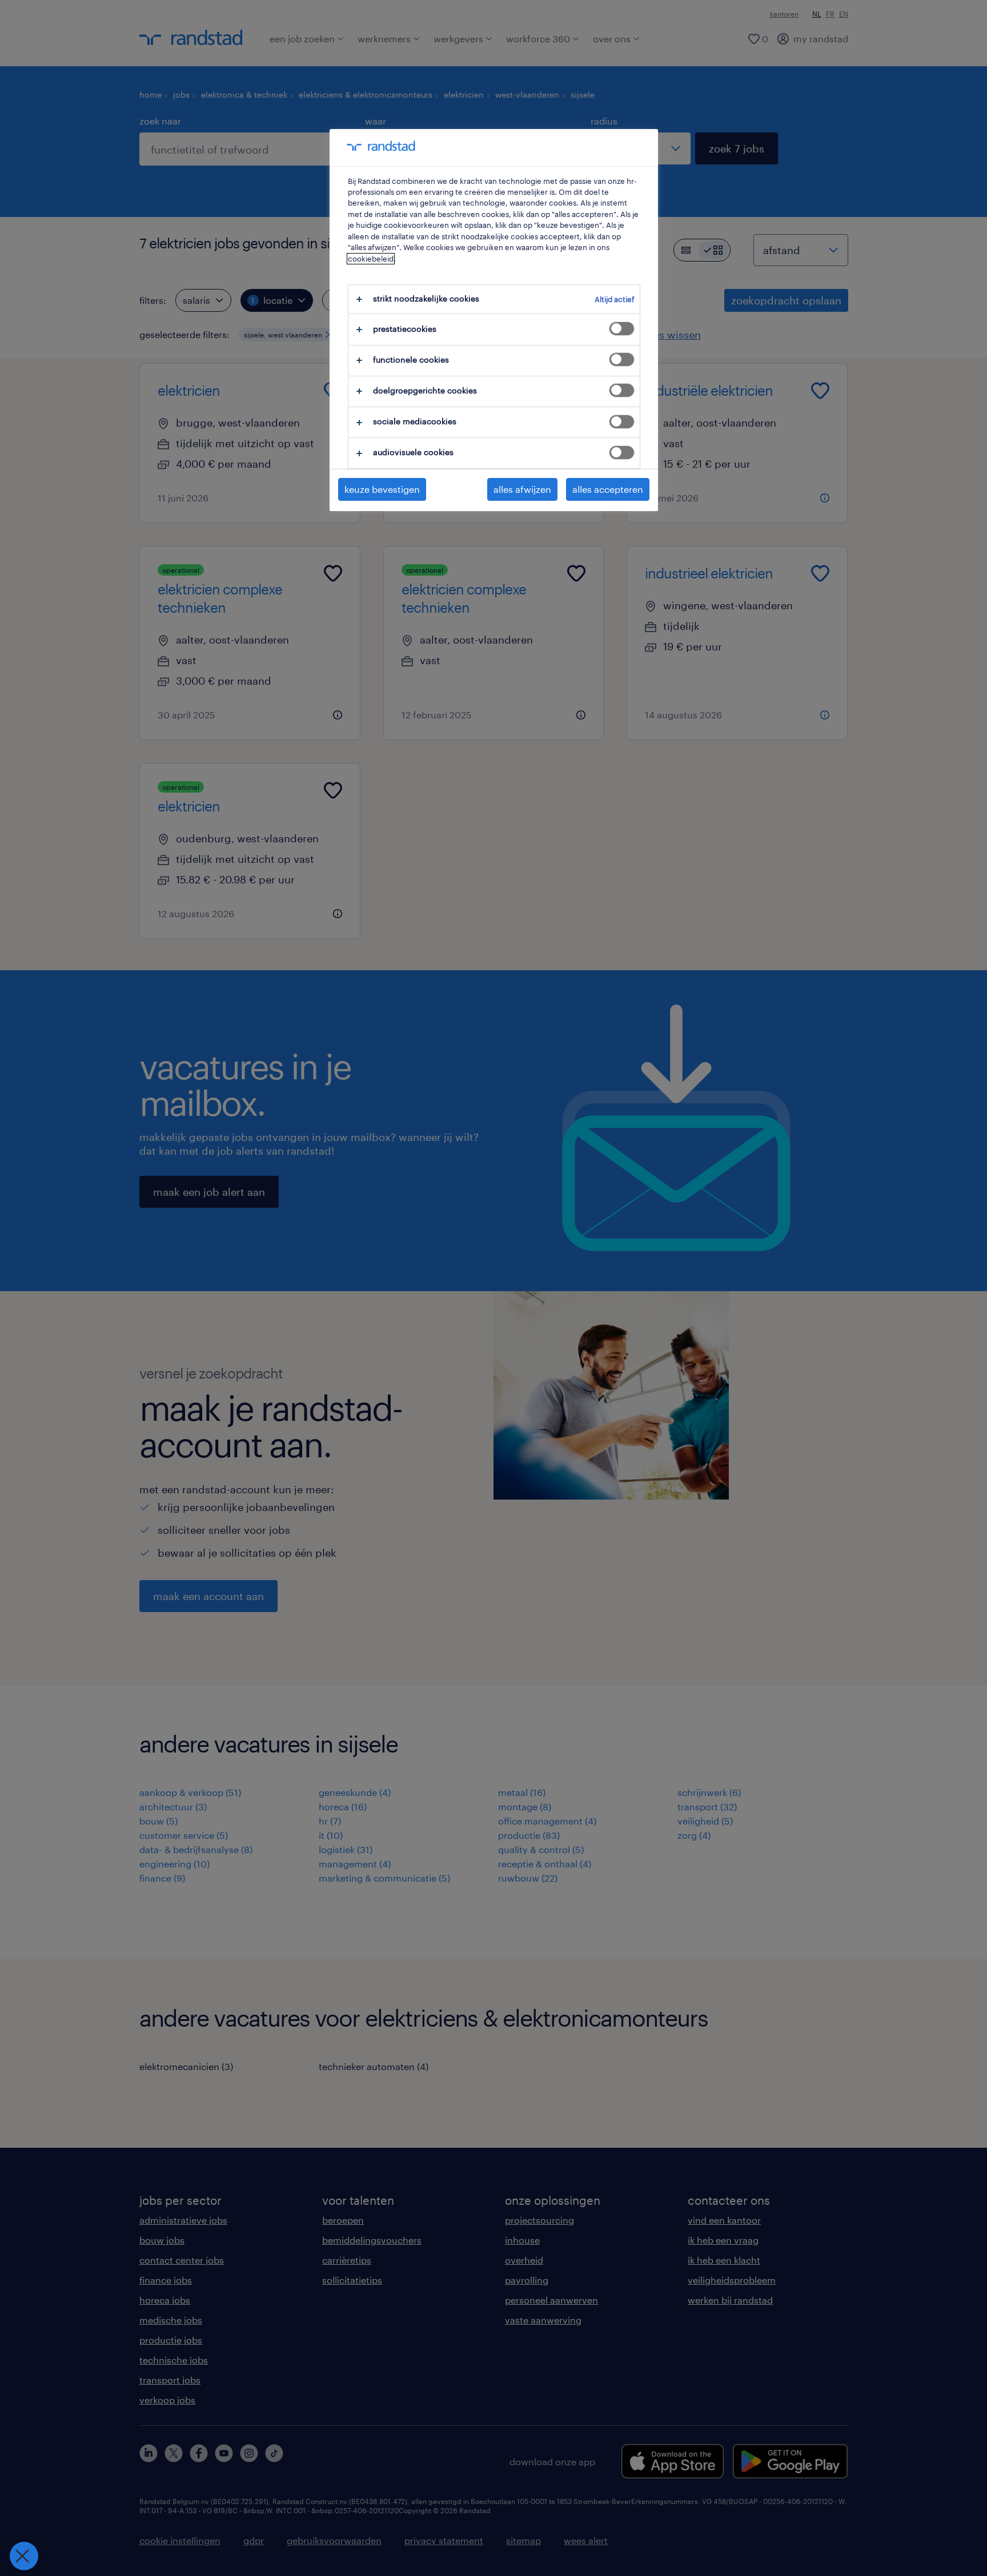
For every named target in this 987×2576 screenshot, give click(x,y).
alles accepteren (608, 489)
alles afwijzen (522, 489)
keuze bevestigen (382, 489)
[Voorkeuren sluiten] (24, 2556)
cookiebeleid (371, 259)
